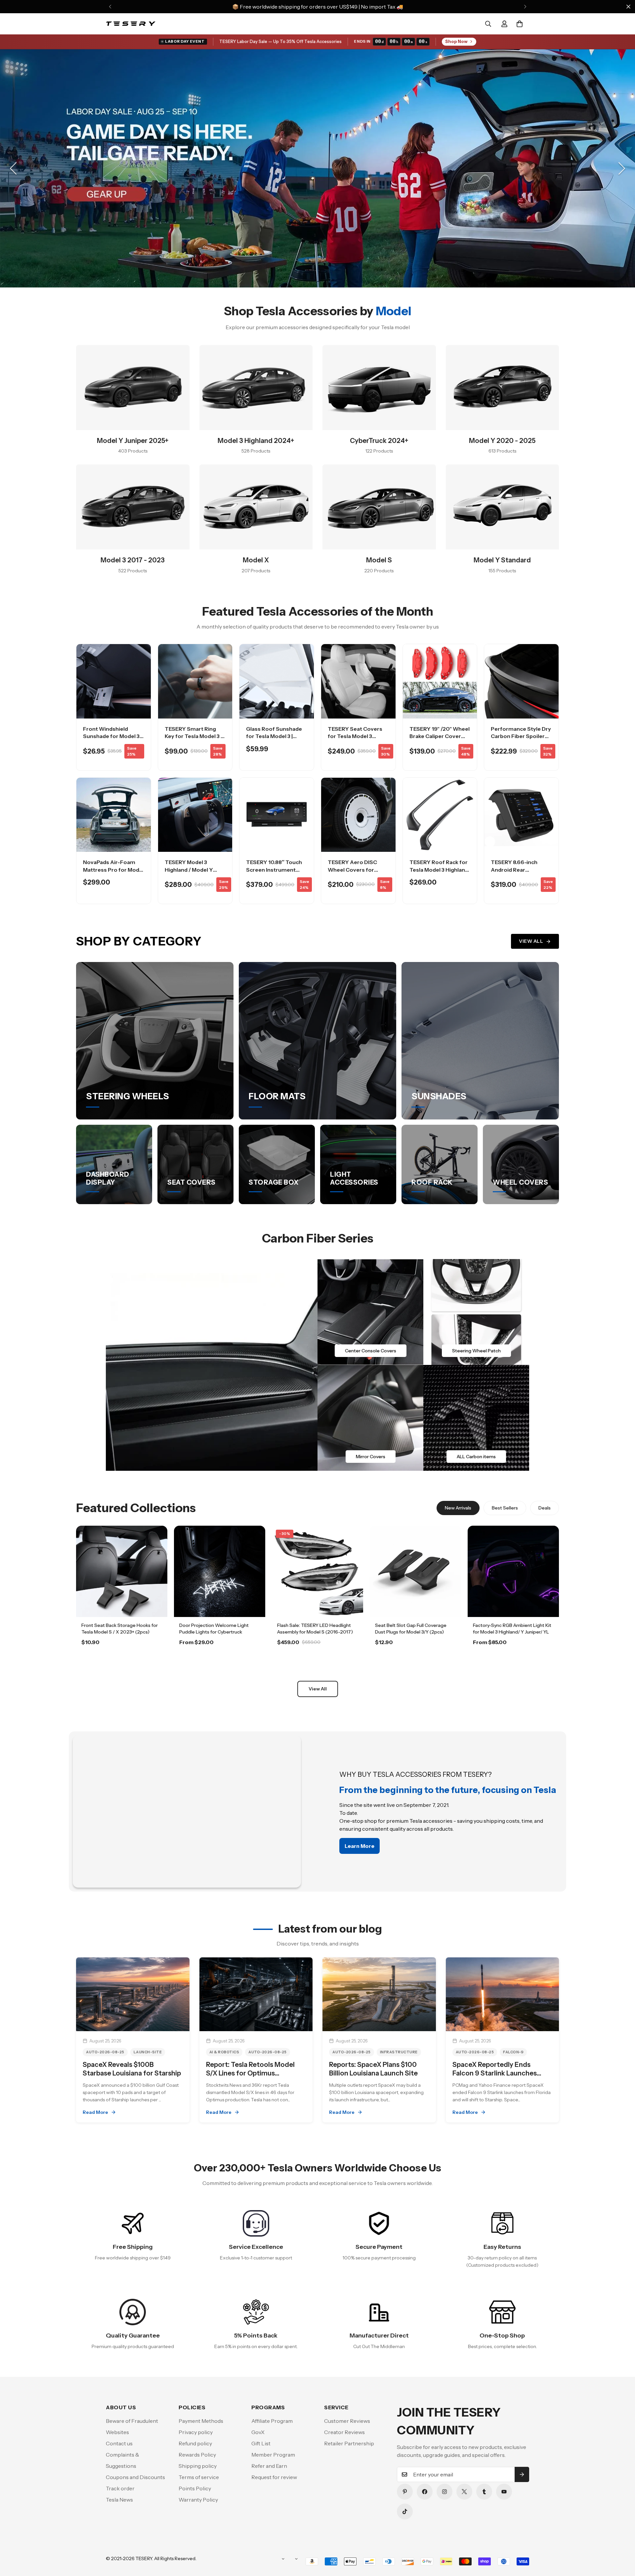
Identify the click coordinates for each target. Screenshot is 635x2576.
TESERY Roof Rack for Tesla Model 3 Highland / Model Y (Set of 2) (439, 870)
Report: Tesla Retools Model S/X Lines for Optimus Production (250, 2073)
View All (531, 941)
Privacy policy (196, 2432)
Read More (95, 2112)
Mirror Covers (371, 1457)
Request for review (274, 2477)
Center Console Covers (371, 1351)
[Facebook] (425, 2492)
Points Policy (195, 2488)
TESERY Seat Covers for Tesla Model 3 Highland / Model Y (355, 736)
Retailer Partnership (349, 2443)
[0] (520, 24)
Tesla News (119, 2500)
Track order (120, 2488)
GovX (258, 2432)
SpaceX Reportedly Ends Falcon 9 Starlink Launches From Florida (495, 2073)
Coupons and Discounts (135, 2477)
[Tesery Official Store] (131, 24)
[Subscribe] (522, 2474)
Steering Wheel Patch (476, 1351)
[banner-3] (370, 1418)
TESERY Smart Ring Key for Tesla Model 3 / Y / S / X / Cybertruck (194, 736)
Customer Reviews (347, 2421)
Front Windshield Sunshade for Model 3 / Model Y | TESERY (113, 736)
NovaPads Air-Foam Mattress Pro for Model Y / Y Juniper (113, 870)
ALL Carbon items (476, 1457)
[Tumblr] (484, 2492)
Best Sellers (505, 1508)
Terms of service (199, 2477)
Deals (545, 1508)
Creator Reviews (344, 2432)
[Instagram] (444, 2492)
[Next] (525, 7)
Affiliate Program (272, 2421)
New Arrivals (458, 1508)
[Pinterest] (405, 2492)
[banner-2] (476, 1312)
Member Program (273, 2455)
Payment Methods (201, 2421)
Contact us (119, 2443)
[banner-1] (370, 1312)
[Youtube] (504, 2492)
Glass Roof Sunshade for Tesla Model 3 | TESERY (274, 736)
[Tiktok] (405, 2511)
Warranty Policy (198, 2500)
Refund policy (195, 2443)
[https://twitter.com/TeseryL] (464, 2492)
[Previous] (110, 7)
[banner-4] (476, 1418)
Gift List (261, 2443)
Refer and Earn (269, 2466)
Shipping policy (198, 2466)
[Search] (488, 24)
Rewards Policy (197, 2455)
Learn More (122, 1661)
